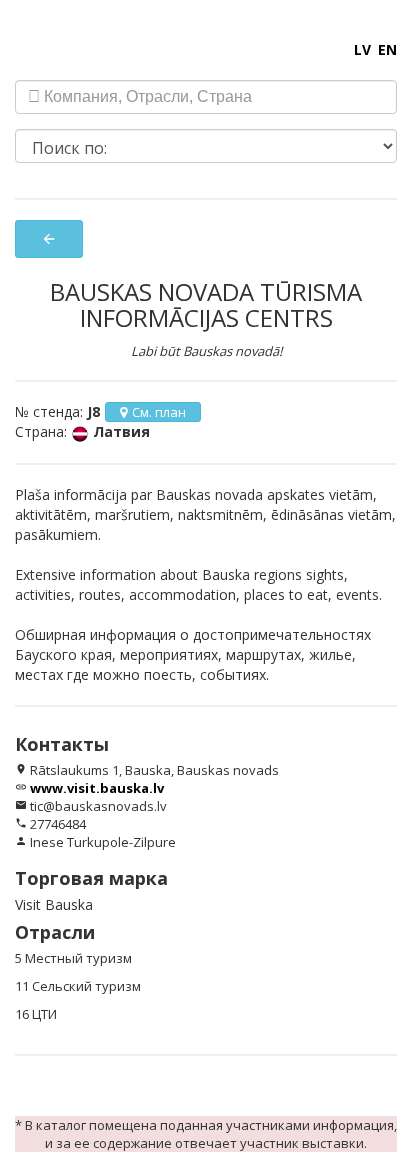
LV (362, 49)
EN (387, 49)
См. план (159, 412)
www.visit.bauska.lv (97, 788)
